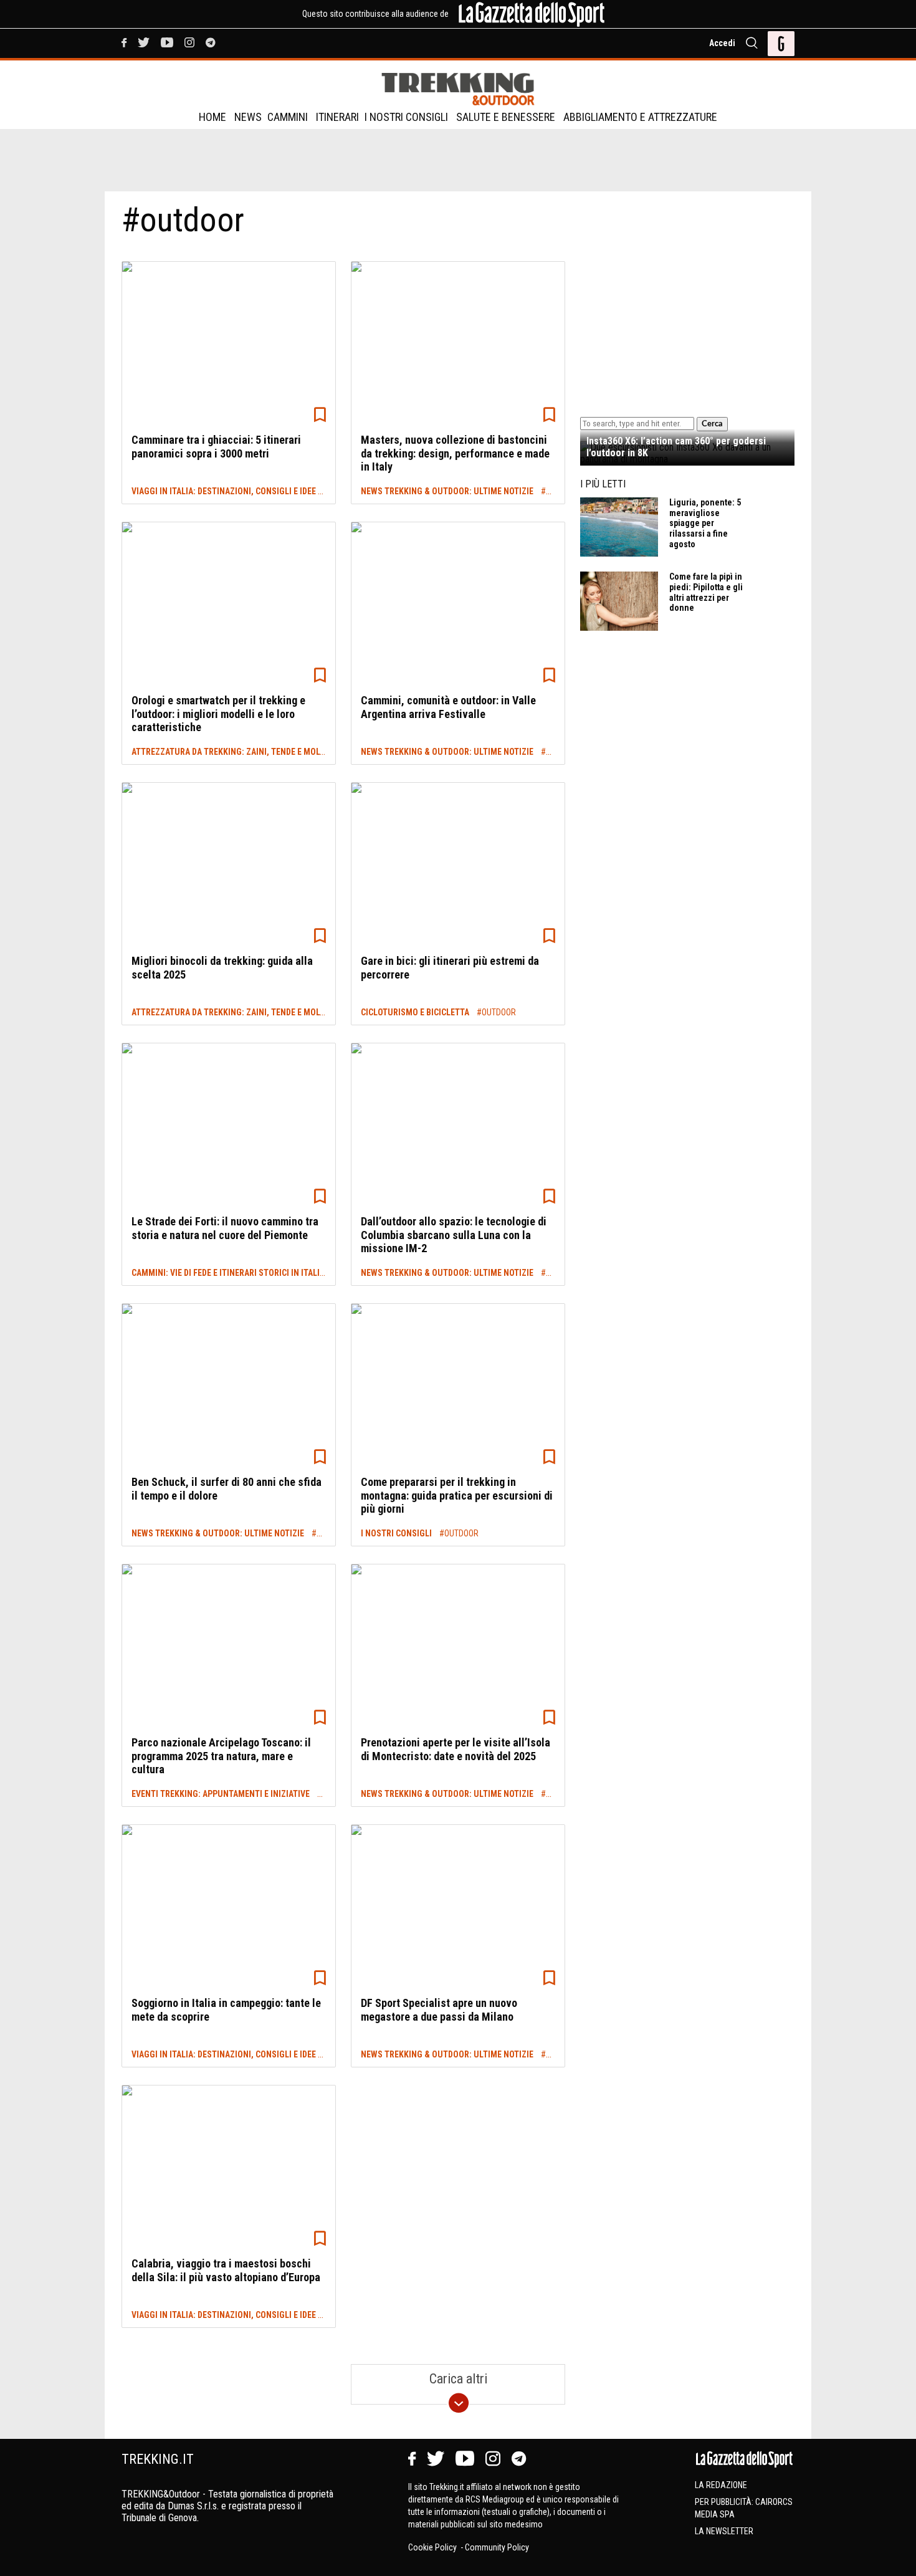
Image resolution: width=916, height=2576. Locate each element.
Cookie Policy (433, 2547)
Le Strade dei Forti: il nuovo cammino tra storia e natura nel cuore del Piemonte (225, 1228)
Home (212, 117)
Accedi (722, 43)
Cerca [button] (712, 424)
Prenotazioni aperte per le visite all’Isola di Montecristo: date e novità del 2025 (456, 1749)
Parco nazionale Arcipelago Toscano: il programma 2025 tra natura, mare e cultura (221, 1756)
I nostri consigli (406, 117)
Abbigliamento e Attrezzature (640, 117)
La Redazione (721, 2485)
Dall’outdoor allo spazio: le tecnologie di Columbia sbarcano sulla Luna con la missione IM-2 (454, 1235)
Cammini (288, 117)
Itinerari (337, 117)
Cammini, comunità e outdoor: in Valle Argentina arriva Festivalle (448, 707)
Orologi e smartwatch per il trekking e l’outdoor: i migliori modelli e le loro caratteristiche (218, 714)
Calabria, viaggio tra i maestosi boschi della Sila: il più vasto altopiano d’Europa (226, 2270)
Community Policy (497, 2547)
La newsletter (724, 2531)
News (248, 117)
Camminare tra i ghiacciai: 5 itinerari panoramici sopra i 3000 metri (216, 447)
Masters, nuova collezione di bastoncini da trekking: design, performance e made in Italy (455, 453)
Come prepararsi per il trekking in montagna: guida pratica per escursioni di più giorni (457, 1495)
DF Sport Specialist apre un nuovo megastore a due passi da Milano (439, 2010)
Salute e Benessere (506, 117)
